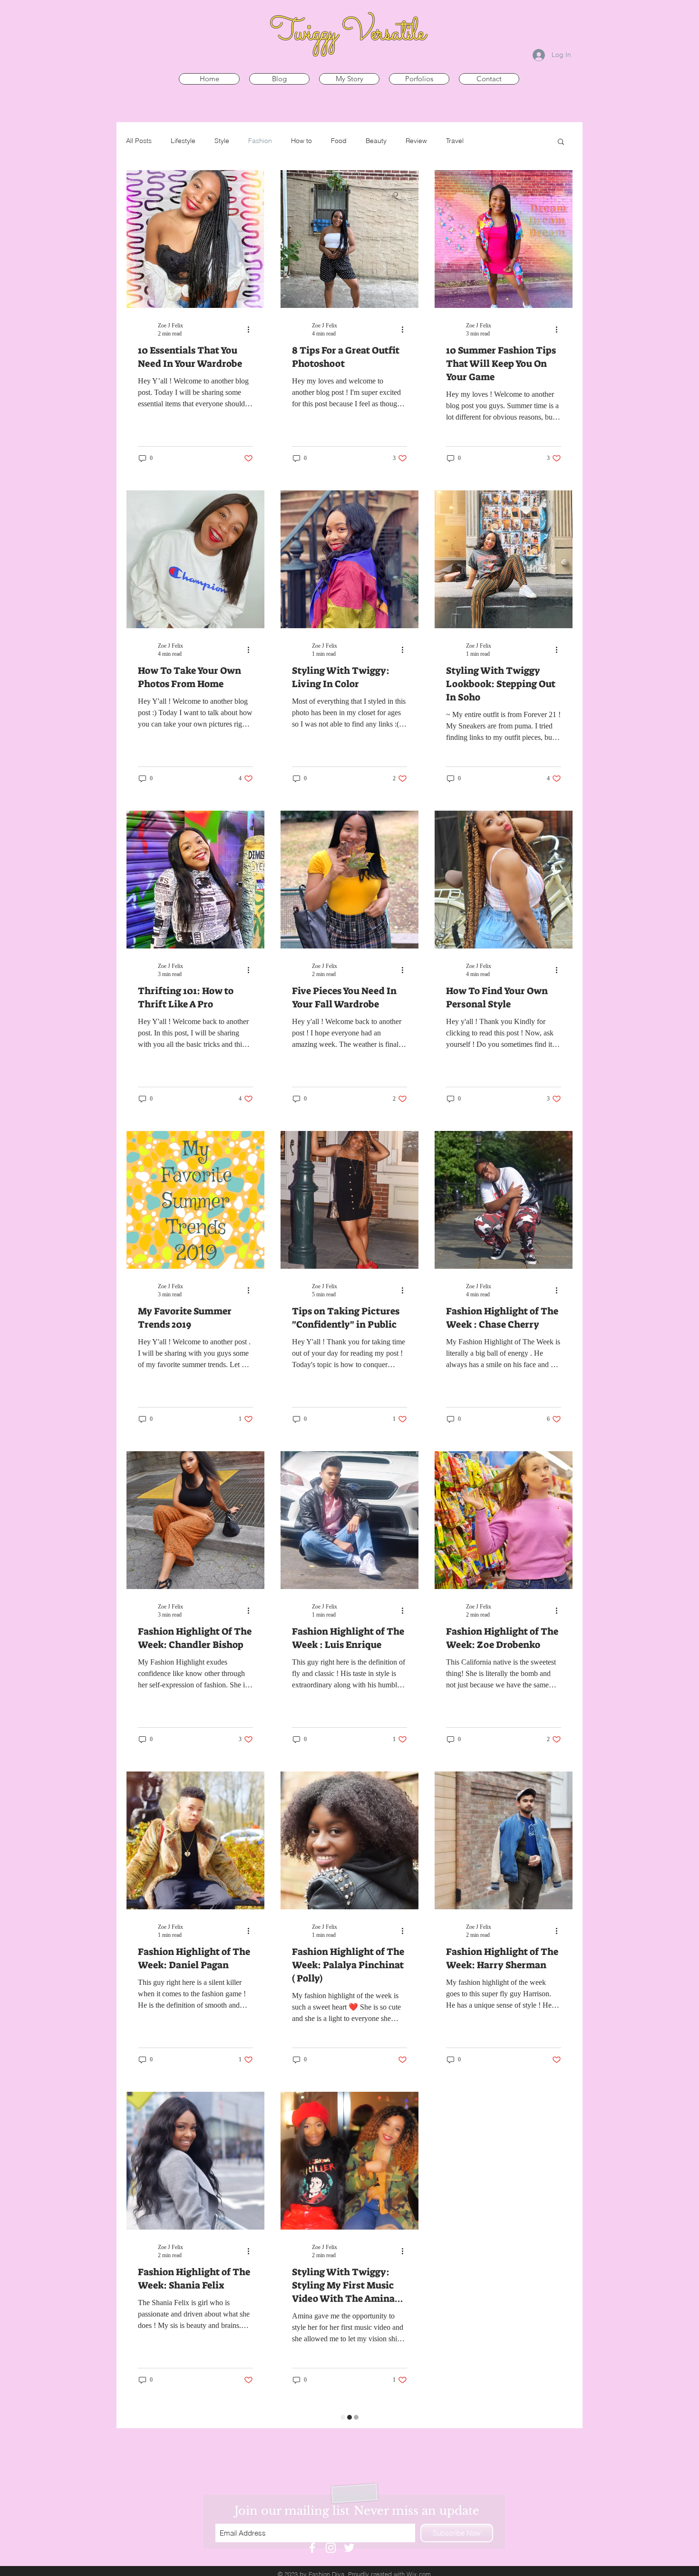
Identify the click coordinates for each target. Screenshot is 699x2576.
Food (339, 141)
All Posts (139, 141)
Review (416, 141)
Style (222, 141)
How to (301, 141)
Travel (455, 141)
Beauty (376, 141)
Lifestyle (183, 141)
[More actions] (252, 329)
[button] (561, 142)
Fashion (260, 141)
